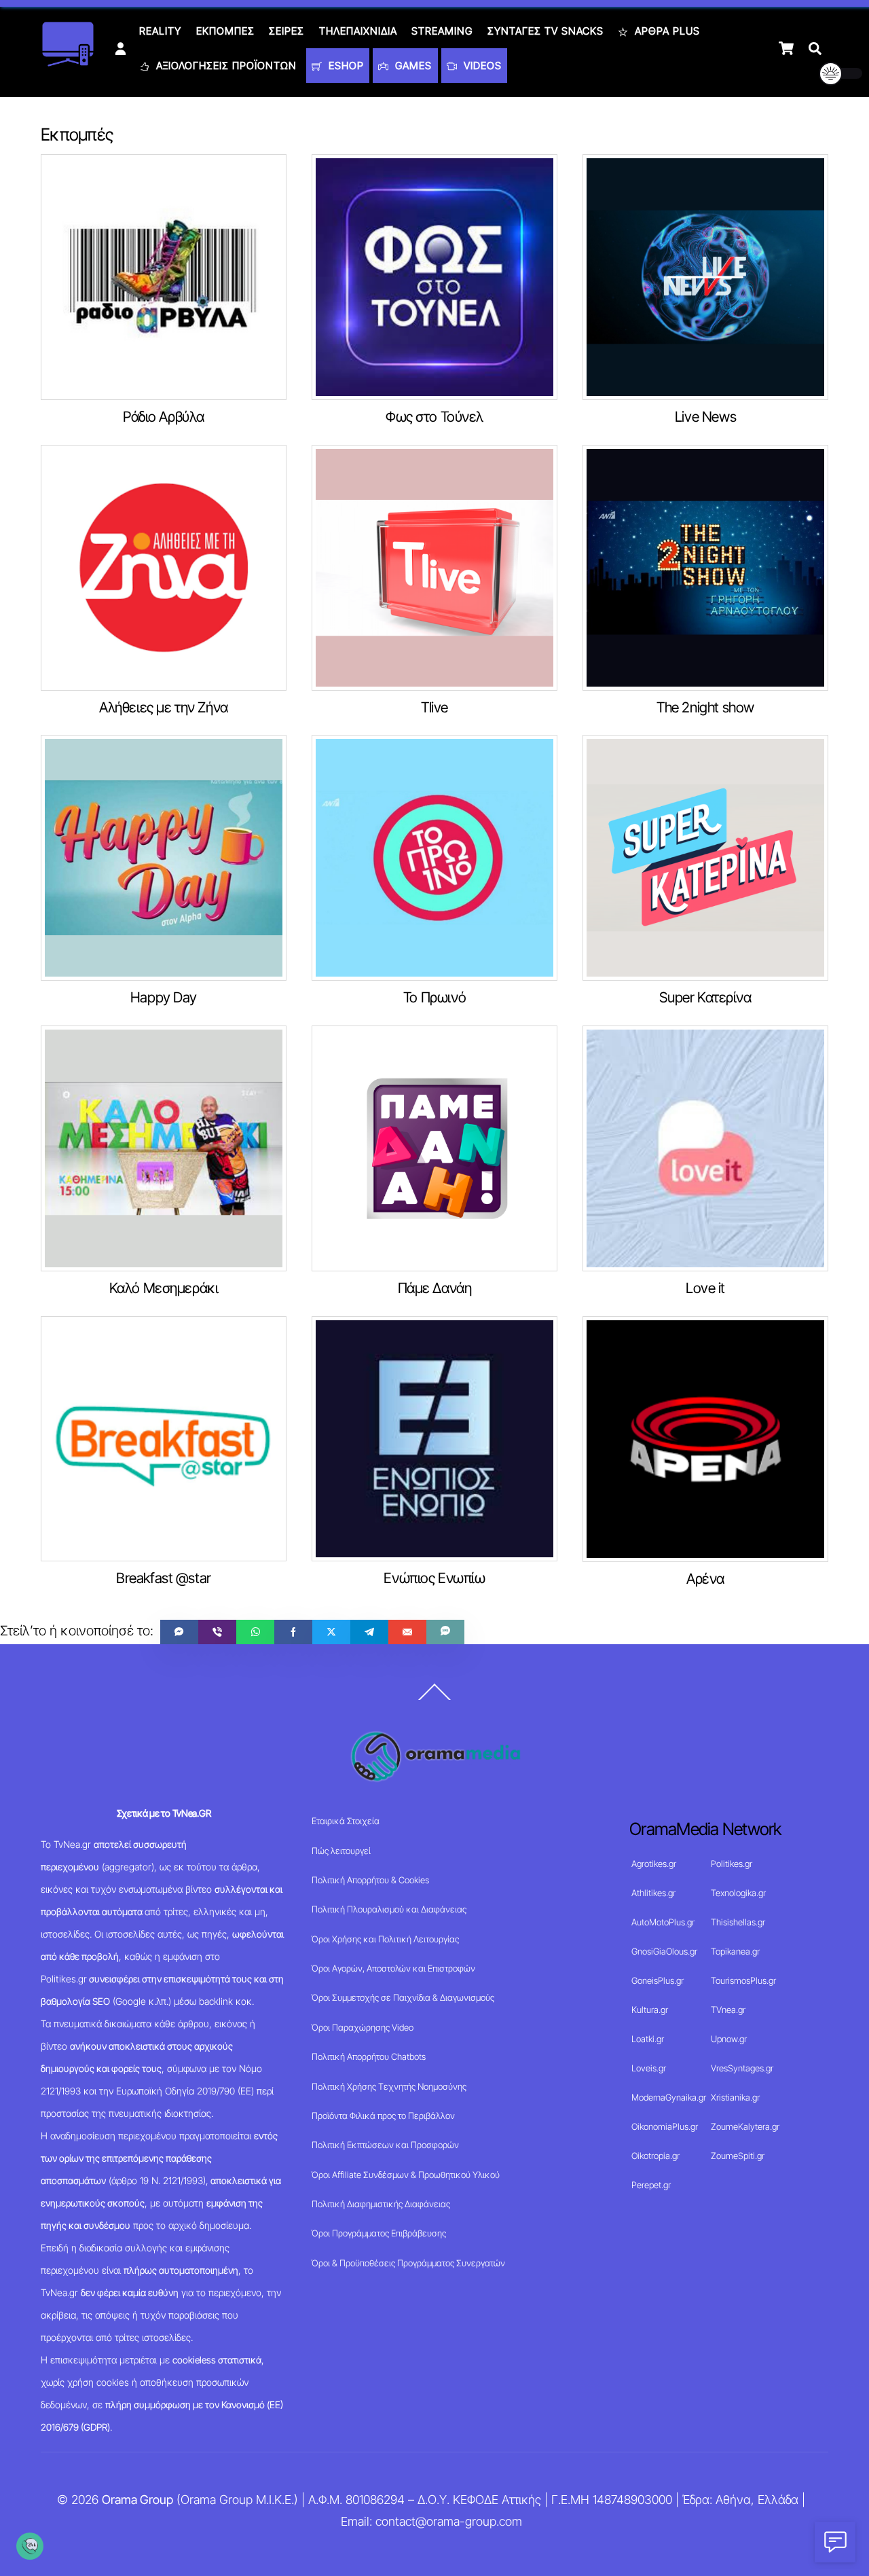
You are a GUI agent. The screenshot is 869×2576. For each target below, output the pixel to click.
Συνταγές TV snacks (546, 31)
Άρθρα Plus (666, 31)
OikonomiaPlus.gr (665, 2126)
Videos (481, 66)
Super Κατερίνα (705, 997)
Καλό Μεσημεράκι (164, 1288)
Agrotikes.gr (654, 1864)
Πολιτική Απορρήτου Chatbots (369, 2056)
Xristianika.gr (735, 2097)
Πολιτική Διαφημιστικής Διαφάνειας (381, 2204)
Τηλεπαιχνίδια (358, 31)
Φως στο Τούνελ (434, 417)
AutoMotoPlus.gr (663, 1922)
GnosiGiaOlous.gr (664, 1951)
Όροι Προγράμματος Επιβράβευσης (379, 2233)
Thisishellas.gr (738, 1922)
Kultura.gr (650, 2010)
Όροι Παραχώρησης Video (363, 2027)
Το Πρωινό (434, 997)
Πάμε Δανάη (435, 1288)
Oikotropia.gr (655, 2156)
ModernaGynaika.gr (669, 2097)
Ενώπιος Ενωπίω (434, 1578)
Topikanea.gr (735, 1951)
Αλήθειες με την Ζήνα (164, 707)
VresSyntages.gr (742, 2068)
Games (412, 66)
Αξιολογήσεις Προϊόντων (225, 66)
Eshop (345, 66)
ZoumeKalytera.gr (745, 2126)
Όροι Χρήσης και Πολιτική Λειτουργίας (385, 1939)
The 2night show (705, 707)
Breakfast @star (164, 1578)
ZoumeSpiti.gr (738, 2156)
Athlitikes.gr (653, 1893)
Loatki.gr (648, 2039)
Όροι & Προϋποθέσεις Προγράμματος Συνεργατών (408, 2263)
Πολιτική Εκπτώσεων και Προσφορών (385, 2145)
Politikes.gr (732, 1864)
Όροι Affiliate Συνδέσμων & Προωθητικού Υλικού (406, 2175)
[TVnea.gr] (68, 62)
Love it (705, 1288)
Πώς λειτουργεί (341, 1851)
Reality (160, 31)
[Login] (121, 49)
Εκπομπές (225, 31)
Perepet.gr (651, 2185)
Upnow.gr (729, 2039)
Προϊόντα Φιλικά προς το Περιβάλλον (383, 2116)
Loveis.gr (649, 2068)
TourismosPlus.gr (743, 1980)
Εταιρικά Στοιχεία (346, 1821)
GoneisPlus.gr (658, 1980)
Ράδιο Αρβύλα (164, 417)
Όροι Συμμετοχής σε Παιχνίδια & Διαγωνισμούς (403, 1997)
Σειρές (286, 31)
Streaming (442, 31)
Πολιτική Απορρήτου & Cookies (370, 1880)
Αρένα (705, 1579)
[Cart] (786, 48)
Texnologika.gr (738, 1893)
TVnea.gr (728, 2010)
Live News (705, 417)
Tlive (434, 707)
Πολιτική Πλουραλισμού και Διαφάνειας (389, 1909)
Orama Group (137, 2500)
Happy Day (164, 997)
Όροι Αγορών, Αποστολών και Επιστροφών (393, 1968)
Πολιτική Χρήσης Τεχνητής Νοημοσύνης (389, 2086)
